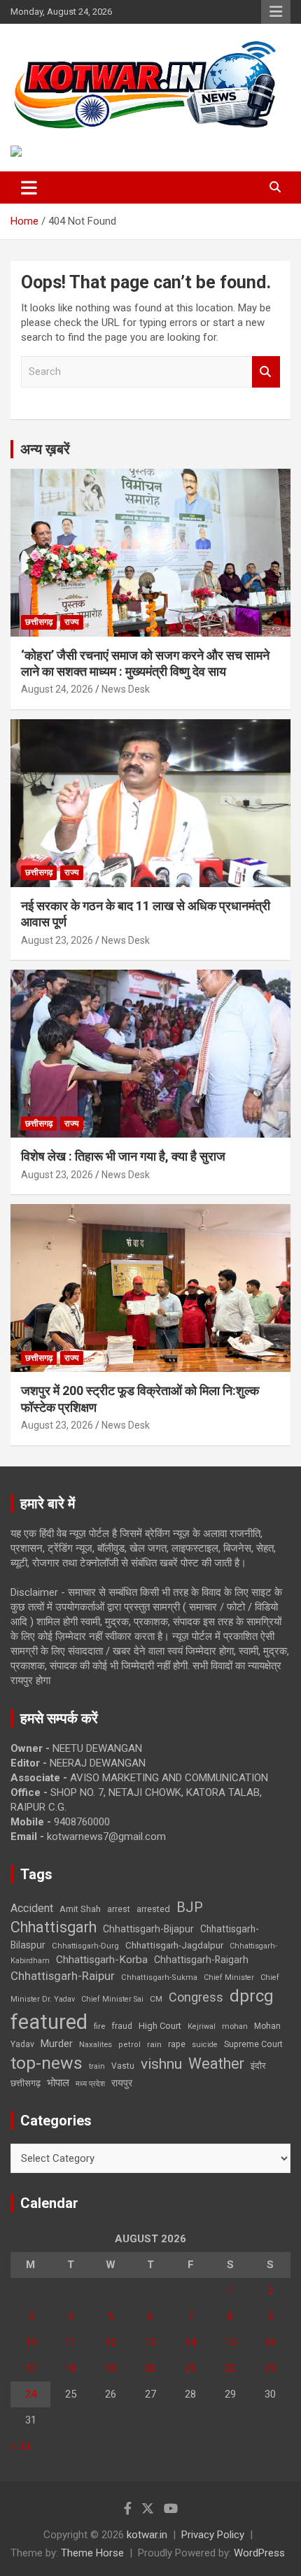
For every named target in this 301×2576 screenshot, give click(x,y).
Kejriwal (202, 2026)
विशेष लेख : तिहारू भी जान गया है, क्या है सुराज (123, 1156)
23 (270, 2368)
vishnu (161, 2064)
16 (270, 2342)
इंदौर (258, 2066)
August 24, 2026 (57, 689)
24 (31, 2394)
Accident (32, 1908)
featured (49, 2022)
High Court (160, 2026)
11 (71, 2342)
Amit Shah (80, 1909)
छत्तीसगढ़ (39, 622)
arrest (119, 1909)
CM (156, 1999)
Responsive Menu (276, 12)
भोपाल (58, 2083)
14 (190, 2342)
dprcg (252, 1996)
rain (154, 2044)
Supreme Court (253, 2044)
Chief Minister (229, 1977)
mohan (235, 2026)
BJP (190, 1907)
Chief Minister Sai (112, 1999)
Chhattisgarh (54, 1927)
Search (266, 372)
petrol (129, 2045)
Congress (196, 1997)
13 (150, 2342)
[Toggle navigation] (29, 187)
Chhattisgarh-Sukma (159, 1977)
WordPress (259, 2553)
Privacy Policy (213, 2535)
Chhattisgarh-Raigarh (201, 1960)
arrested (153, 1909)
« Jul (21, 2446)
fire (99, 2026)
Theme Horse (92, 2553)
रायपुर (122, 2083)
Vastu (123, 2066)
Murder (57, 2044)
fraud (122, 2026)
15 (230, 2342)
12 (111, 2342)
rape (177, 2044)
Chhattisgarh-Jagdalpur (174, 1945)
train (97, 2066)
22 (230, 2368)
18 (71, 2368)
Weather (216, 2064)
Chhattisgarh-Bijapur (148, 1929)
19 (111, 2368)
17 (31, 2368)
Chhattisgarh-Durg (85, 1946)
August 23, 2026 (57, 940)
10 (31, 2342)
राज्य (72, 622)
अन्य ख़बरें (45, 449)
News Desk (126, 689)
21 (190, 2368)
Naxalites (96, 2044)
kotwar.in (147, 2535)
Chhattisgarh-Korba (102, 1960)
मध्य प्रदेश (90, 2084)
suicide (205, 2045)
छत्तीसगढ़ (26, 2083)
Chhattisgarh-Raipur (63, 1976)
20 (150, 2368)
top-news (47, 2063)
